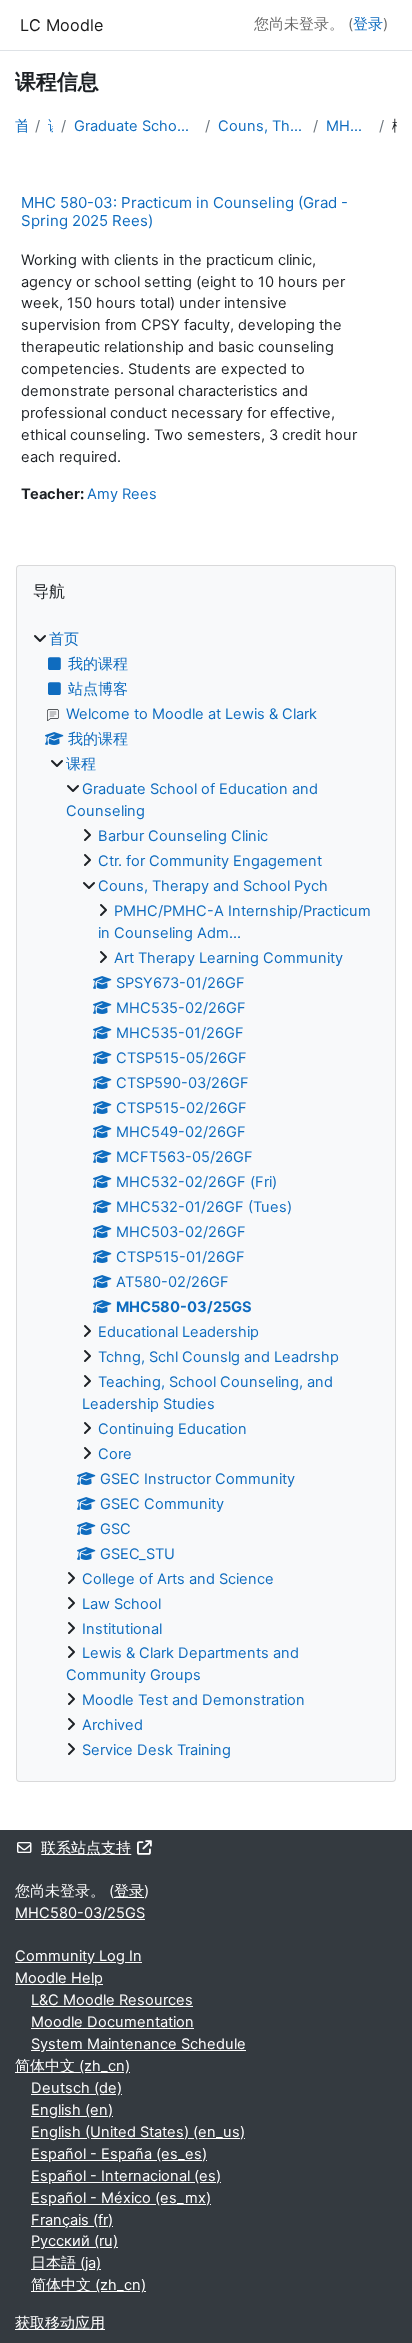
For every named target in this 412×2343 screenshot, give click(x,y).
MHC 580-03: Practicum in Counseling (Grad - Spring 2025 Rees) (184, 211)
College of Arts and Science (178, 1579)
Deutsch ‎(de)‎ (76, 2088)
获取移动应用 (60, 2323)
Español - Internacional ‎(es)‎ (126, 2176)
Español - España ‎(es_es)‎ (119, 2154)
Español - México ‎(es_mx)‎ (121, 2198)
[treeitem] (206, 1195)
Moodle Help (59, 1978)
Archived (112, 1725)
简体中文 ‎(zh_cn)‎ (72, 2066)
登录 (368, 24)
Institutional (122, 1629)
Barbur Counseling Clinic (183, 836)
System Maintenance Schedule (138, 2044)
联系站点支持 (86, 1848)
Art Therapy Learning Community (228, 958)
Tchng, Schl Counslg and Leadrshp (218, 1357)
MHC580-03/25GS (349, 126)
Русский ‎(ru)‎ (74, 2241)
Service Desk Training (156, 1750)
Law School (121, 1604)
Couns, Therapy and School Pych (261, 126)
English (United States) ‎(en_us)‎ (138, 2132)
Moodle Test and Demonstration (193, 1700)
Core (115, 1454)
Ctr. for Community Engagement (210, 861)
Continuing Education (172, 1429)
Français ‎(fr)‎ (72, 2220)
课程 (50, 126)
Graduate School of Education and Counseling (135, 126)
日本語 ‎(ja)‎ (66, 2263)
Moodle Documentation (112, 2022)
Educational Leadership (178, 1332)
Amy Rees (122, 494)
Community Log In (78, 1956)
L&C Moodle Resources (112, 2000)
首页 (21, 126)
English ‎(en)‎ (72, 2110)
